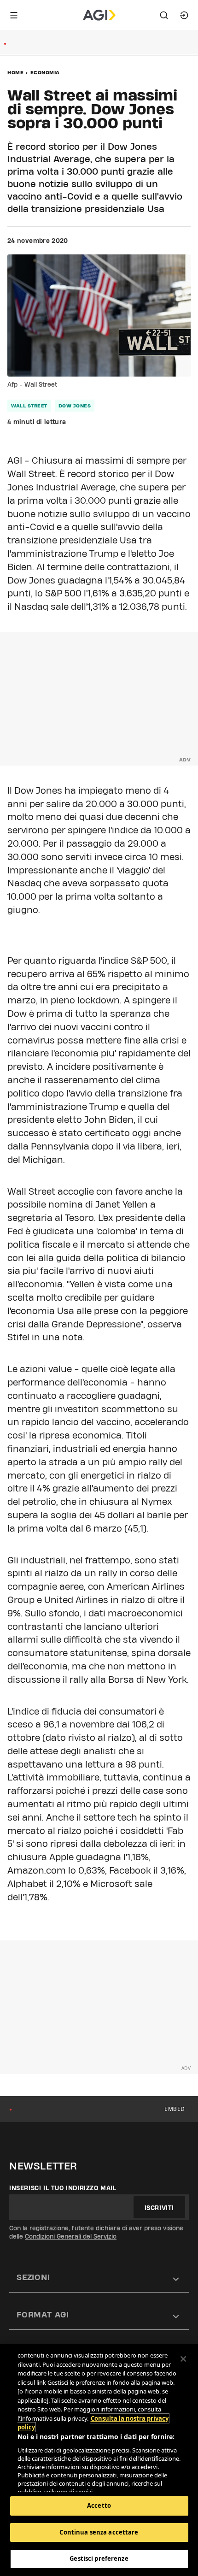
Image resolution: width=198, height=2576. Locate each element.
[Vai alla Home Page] (99, 15)
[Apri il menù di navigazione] (14, 15)
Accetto (99, 2505)
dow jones (75, 406)
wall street (29, 406)
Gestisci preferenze (99, 2558)
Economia (45, 72)
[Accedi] (184, 15)
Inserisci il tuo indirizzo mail (63, 2188)
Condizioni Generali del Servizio (71, 2236)
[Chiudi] (183, 2359)
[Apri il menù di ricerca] (164, 15)
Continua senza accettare (99, 2532)
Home (15, 72)
